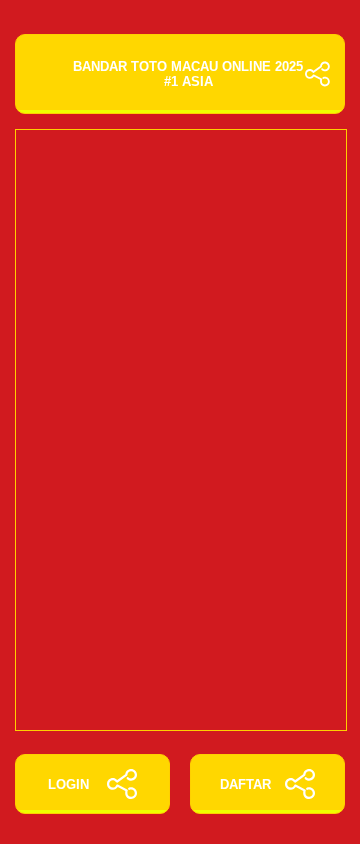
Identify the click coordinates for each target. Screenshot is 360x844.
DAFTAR (245, 784)
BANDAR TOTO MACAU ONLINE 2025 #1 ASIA (188, 74)
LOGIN (68, 784)
